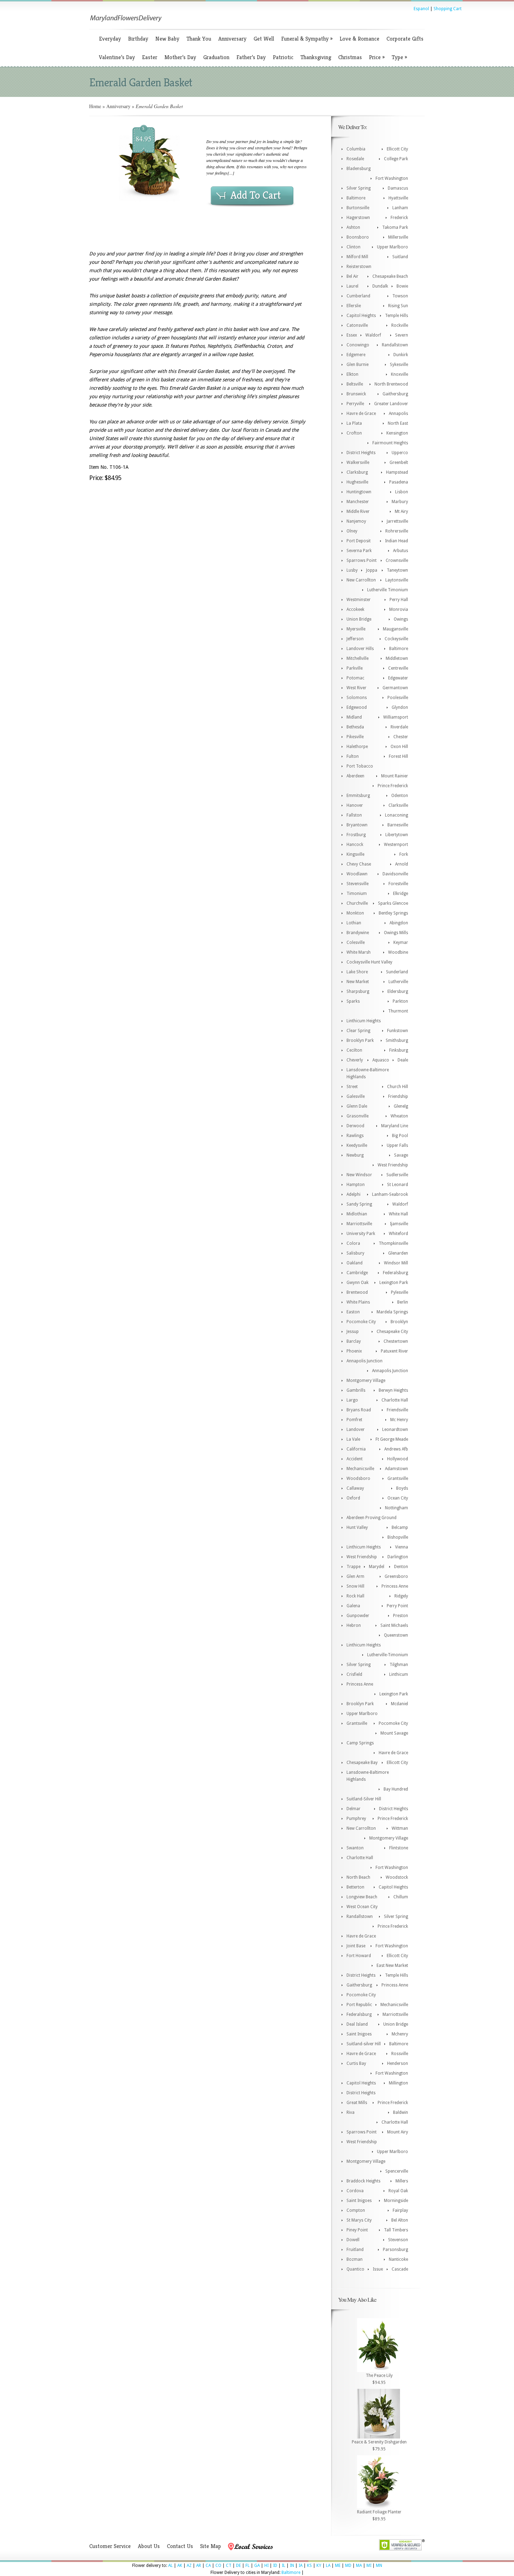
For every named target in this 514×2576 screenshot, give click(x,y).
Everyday (110, 39)
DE (238, 2566)
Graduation (216, 57)
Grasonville (358, 1116)
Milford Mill (357, 257)
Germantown (395, 688)
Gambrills (356, 1390)
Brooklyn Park (360, 1040)
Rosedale (355, 159)
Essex (352, 335)
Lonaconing (397, 815)
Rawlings (355, 1136)
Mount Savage (394, 1733)
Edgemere (356, 355)
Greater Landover (391, 404)
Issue (378, 2269)
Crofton (354, 433)
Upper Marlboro (392, 247)
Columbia (356, 149)
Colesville (356, 943)
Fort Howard (359, 1956)
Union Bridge (359, 619)
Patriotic (283, 57)
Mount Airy (398, 2132)
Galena (353, 1606)
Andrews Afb (396, 1449)
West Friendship (393, 1165)
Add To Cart (256, 195)
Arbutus (401, 551)
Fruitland (355, 2250)
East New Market (392, 1965)
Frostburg (356, 835)
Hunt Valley (357, 1527)
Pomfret (354, 1420)
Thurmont (398, 1011)
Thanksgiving (316, 57)
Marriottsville (359, 1224)
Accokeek (355, 609)
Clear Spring (358, 1031)
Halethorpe (357, 747)
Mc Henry (399, 1420)
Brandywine (358, 933)
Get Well (264, 39)
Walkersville (358, 463)
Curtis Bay (356, 2063)
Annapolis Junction (365, 1361)
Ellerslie (354, 306)
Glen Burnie (358, 365)
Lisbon (402, 492)
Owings (401, 619)
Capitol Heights (361, 316)
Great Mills (357, 2103)
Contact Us (180, 2546)
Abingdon (399, 923)
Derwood (355, 1126)
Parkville (355, 668)
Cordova (355, 2191)
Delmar (354, 1809)
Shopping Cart (448, 9)
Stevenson (398, 2240)
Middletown (397, 658)
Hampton (356, 1185)
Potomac (355, 678)
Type (399, 57)
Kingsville (355, 854)
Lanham (400, 208)
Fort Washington (392, 178)
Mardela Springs (392, 1312)
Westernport (396, 845)
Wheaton (399, 1116)
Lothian (354, 923)
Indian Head (397, 541)
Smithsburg (397, 1040)
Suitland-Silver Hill (364, 1799)
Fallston (354, 815)
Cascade (400, 2269)
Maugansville (395, 629)
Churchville (357, 903)
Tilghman (399, 1665)
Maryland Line (395, 1126)
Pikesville (355, 737)
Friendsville (397, 1410)
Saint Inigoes (359, 2034)
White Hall (398, 1214)
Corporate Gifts (405, 39)
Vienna (402, 1547)
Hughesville (357, 482)
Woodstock (397, 1877)
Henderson (398, 2063)
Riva (351, 2112)
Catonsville (357, 325)
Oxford (353, 1498)
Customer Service (110, 2546)
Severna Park (359, 551)
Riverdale (399, 727)
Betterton (355, 1887)
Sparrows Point (362, 560)
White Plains (358, 1302)
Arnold (402, 864)
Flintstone (399, 1848)
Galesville (356, 1096)
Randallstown (395, 345)
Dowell (353, 2240)
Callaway (355, 1488)
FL (248, 2566)
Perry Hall (399, 600)
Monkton (355, 913)
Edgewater (398, 678)
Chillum (401, 1897)
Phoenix (354, 1351)
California (356, 1449)
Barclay (354, 1341)
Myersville (356, 629)
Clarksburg (357, 472)
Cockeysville (396, 639)
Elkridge (401, 894)
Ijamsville (399, 1224)
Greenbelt (399, 463)
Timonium (357, 894)
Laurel (352, 286)
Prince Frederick (393, 786)
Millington (398, 2083)
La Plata (354, 423)
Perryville (355, 404)
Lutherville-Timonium (388, 1655)
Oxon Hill (399, 747)
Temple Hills (397, 316)
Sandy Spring (359, 1204)
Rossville (400, 2054)
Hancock (355, 845)
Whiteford (398, 1234)
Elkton (352, 374)
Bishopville (398, 1537)
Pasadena (399, 482)
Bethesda (355, 727)
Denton (401, 1567)
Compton (356, 2210)
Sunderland (397, 972)
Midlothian (357, 1214)
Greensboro (396, 1576)
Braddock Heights (363, 2181)
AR (199, 2566)
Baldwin (401, 2112)
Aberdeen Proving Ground (372, 1518)
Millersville (398, 237)
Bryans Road (359, 1410)
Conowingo (358, 345)
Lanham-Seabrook (390, 1194)
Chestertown (396, 1341)
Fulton (353, 756)
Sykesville (399, 365)
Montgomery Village (366, 1381)
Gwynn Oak (358, 1283)
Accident (355, 1459)
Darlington (398, 1557)
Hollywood (398, 1459)
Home (95, 106)
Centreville (398, 668)
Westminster (359, 600)
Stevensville (358, 884)
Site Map (210, 2546)
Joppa (372, 570)
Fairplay (400, 2210)
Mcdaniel (399, 1704)
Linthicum (399, 1674)
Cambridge (357, 1273)
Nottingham (397, 1508)
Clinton (354, 247)
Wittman (400, 1828)
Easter (150, 57)
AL (170, 2566)
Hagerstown (358, 218)
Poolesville (398, 698)
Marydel (377, 1567)
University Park (361, 1234)
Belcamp (400, 1527)
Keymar (401, 943)
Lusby (352, 570)
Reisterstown (359, 267)
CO (218, 2566)
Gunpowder (358, 1616)
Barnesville (398, 825)
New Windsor (359, 1175)
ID (275, 2566)
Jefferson (355, 639)
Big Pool (400, 1136)
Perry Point (397, 1606)
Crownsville (397, 560)
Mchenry (400, 2034)
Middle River (358, 511)
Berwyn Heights (393, 1390)
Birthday (138, 39)
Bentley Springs (393, 913)
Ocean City (398, 1498)
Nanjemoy (356, 521)
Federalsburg (395, 1273)
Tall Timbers (396, 2230)
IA (301, 2566)
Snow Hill (355, 1586)
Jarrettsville (397, 521)
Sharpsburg (358, 991)
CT (229, 2566)
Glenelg (401, 1106)
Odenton (400, 796)
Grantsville (398, 1478)
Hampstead (397, 472)
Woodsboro (358, 1478)
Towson (400, 296)
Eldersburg (398, 991)
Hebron (354, 1625)
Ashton (353, 227)
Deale (403, 1060)
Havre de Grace (361, 414)
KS (309, 2566)
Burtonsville (358, 208)
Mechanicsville (360, 1469)
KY (319, 2566)
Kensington (397, 433)
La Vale (353, 1439)
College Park (396, 159)
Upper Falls (397, 1145)
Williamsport (396, 717)
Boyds (402, 1488)
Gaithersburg (395, 394)
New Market (358, 982)
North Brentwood (391, 384)
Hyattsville (398, 198)
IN (292, 2566)
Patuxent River (394, 1351)
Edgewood (357, 707)
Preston (401, 1616)
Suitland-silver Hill (364, 2044)
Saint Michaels (394, 1625)
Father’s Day (251, 57)
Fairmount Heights (390, 443)
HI (266, 2566)
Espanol (421, 9)
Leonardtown (395, 1430)
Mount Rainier (395, 776)
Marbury (400, 502)
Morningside (396, 2201)
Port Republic (359, 2005)
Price (377, 57)
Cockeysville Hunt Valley (369, 962)
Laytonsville (397, 580)
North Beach (358, 1877)
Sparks (353, 1001)
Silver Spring (359, 188)
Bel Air (352, 276)
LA (328, 2566)
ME (338, 2566)
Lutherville (398, 982)
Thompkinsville (393, 1243)
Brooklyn (399, 1322)
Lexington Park (394, 1283)
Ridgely (401, 1596)
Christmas (350, 57)
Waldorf (373, 335)
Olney (352, 531)
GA (257, 2566)
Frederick (399, 218)
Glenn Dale (357, 1106)
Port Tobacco (360, 766)
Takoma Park (395, 227)
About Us (149, 2546)
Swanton (355, 1848)
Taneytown (397, 570)
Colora (353, 1243)
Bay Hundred (396, 1789)
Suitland (400, 257)
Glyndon (400, 707)
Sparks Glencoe (393, 903)
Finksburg (399, 1050)
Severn (402, 335)
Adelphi (354, 1194)
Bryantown (357, 825)
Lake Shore (357, 972)
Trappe (354, 1567)
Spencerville (397, 2171)
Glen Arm (355, 1576)
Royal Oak (398, 2191)
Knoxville (399, 374)
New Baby (167, 39)
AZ (189, 2566)
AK (180, 2566)
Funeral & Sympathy (307, 39)
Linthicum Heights (364, 1021)
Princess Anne (395, 1586)
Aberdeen (355, 776)
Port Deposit (359, 541)
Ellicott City (397, 149)
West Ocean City (362, 1907)
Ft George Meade (392, 1439)
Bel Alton (400, 2220)
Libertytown (397, 835)
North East (398, 423)
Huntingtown (359, 492)
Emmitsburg (358, 796)
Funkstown (398, 1031)
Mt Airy (401, 511)
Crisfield (354, 1674)
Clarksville (398, 805)
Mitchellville (358, 658)
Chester (401, 737)
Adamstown (397, 1469)
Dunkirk (401, 355)
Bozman (355, 2259)
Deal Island (357, 2024)
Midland (354, 717)
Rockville (400, 325)
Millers (402, 2181)
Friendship (398, 1096)
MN (379, 2566)
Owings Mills (396, 933)
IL (284, 2566)
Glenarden (398, 1253)
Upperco (400, 453)
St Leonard (398, 1185)
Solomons (357, 698)
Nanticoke (398, 2259)
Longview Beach (362, 1897)
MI (369, 2566)
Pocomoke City (361, 1322)
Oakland (355, 1263)
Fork (404, 854)
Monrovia (399, 609)
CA (208, 2566)
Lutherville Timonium (388, 590)
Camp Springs (360, 1743)
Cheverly (355, 1060)
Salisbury (355, 1253)
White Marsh (359, 952)
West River (356, 688)
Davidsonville (395, 874)
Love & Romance (359, 39)
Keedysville (357, 1145)
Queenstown (396, 1635)
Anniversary (232, 39)
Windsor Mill (396, 1263)
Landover (356, 1430)
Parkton (400, 1001)
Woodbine (398, 952)
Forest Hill (398, 756)
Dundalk (380, 286)
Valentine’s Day (117, 57)
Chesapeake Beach (390, 276)
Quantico (355, 2269)
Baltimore (356, 198)
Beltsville (355, 384)
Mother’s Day (180, 57)
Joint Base (356, 1946)
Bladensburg (359, 169)
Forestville (398, 884)
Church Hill (398, 1087)
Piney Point (357, 2230)
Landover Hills (360, 649)
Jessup (353, 1332)
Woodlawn (357, 874)
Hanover (355, 805)
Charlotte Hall (395, 1400)
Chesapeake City (392, 1332)
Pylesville (399, 1292)
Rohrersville (397, 531)
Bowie (402, 286)
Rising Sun (398, 306)
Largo (352, 1400)
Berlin (403, 1302)
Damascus (398, 188)
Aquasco (381, 1060)
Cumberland (358, 296)
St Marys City (359, 2220)
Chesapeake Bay (362, 1763)
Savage (401, 1155)
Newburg (355, 1155)
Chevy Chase (359, 864)
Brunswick (356, 394)
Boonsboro (358, 237)
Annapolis (398, 414)
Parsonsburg (395, 2250)
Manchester (358, 502)
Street (352, 1087)
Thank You (199, 39)
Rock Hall (355, 1596)
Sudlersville (397, 1175)
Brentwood (357, 1292)
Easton (353, 1312)
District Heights (361, 453)
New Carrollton (361, 580)
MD (348, 2566)
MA (359, 2566)
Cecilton (354, 1050)
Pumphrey (356, 1819)
